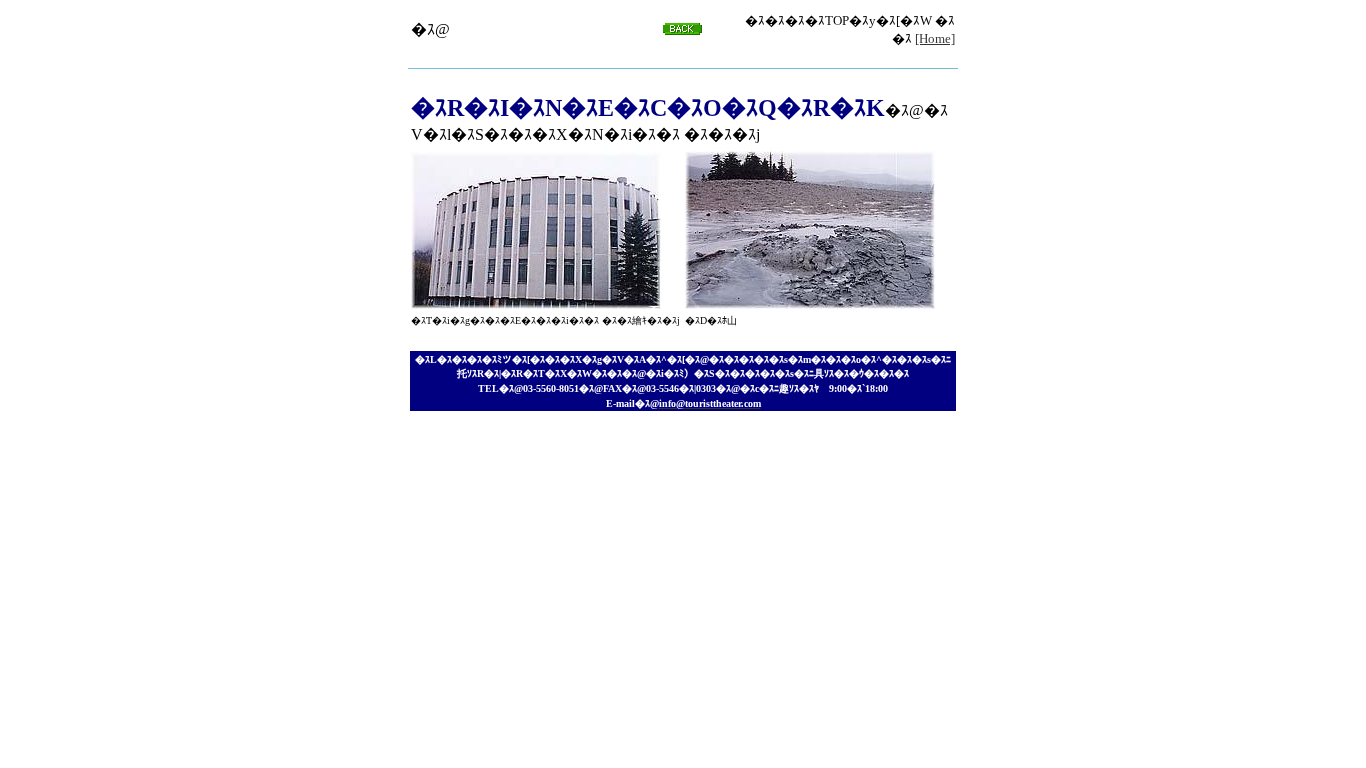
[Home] (935, 38)
